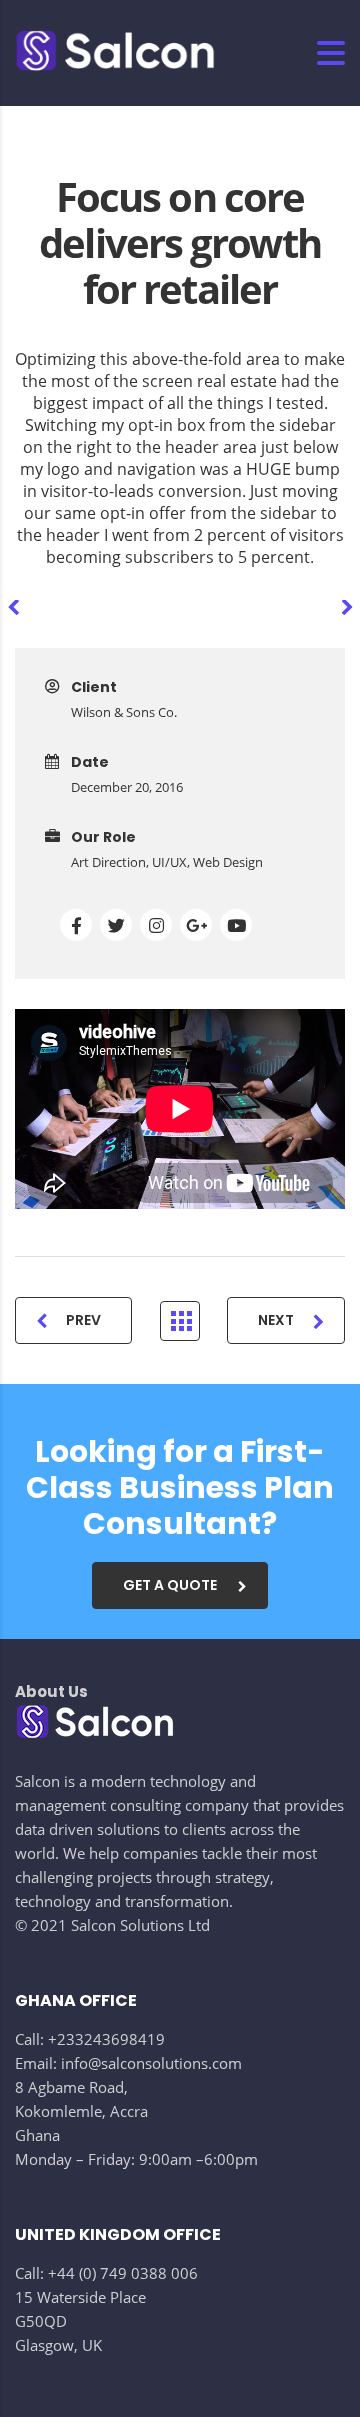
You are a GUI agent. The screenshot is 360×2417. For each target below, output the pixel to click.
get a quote (170, 1585)
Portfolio (180, 1321)
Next (276, 1320)
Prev (83, 1320)
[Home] (115, 52)
